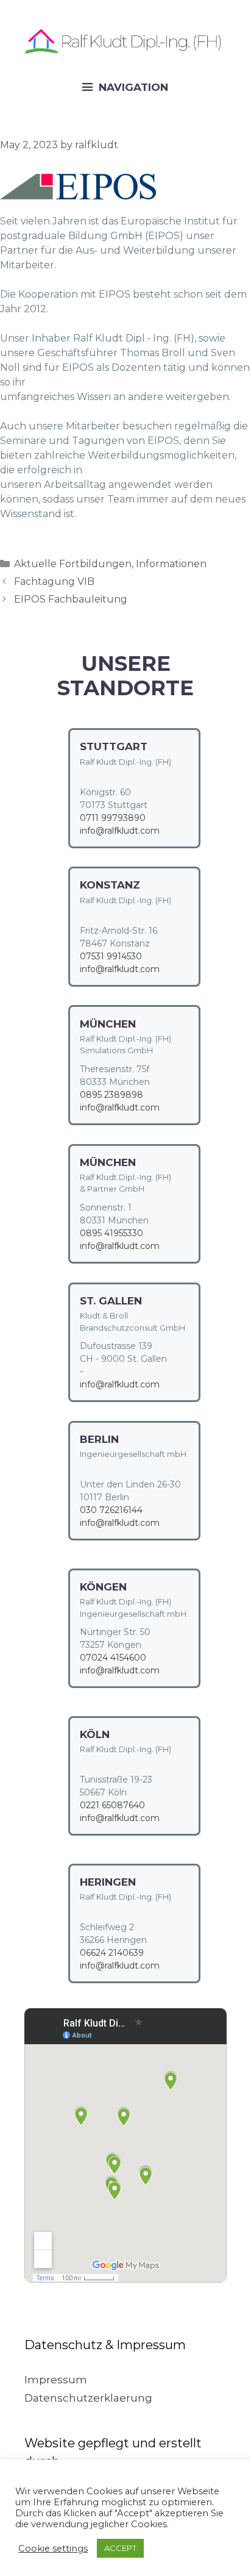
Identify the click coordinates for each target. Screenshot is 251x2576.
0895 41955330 (111, 1233)
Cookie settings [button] (53, 2549)
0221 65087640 (112, 1805)
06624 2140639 (112, 1953)
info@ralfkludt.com (120, 831)
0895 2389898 (111, 1095)
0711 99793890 (113, 818)
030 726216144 (111, 1510)
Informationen (171, 564)
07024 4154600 (113, 1658)
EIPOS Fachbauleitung (71, 599)
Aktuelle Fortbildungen (73, 564)
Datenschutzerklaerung (88, 2398)
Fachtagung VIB (54, 581)
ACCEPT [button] (120, 2548)
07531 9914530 (111, 956)
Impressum (56, 2380)
